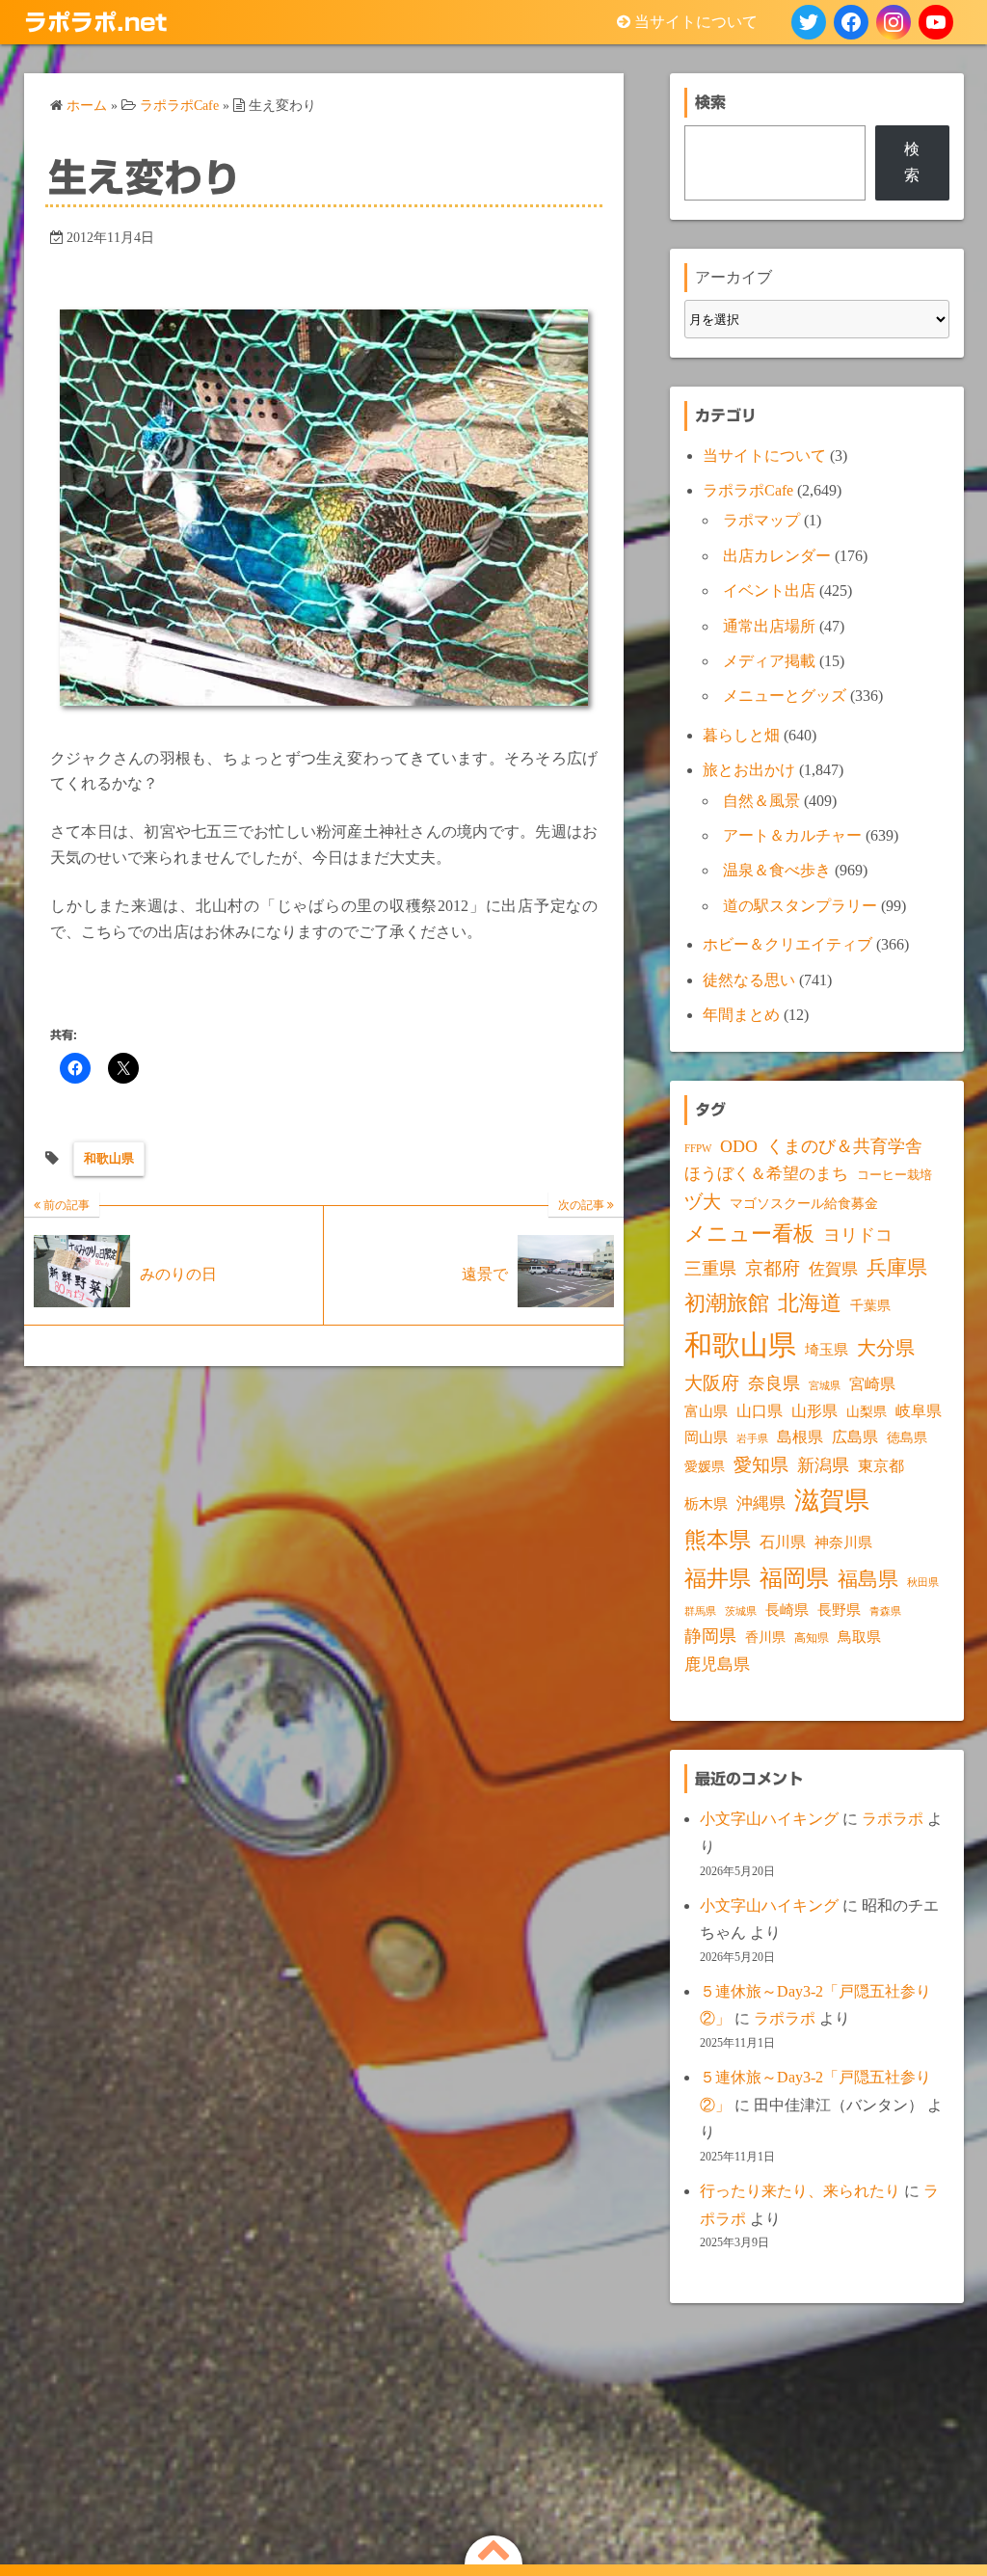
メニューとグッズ (785, 696)
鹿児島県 (717, 1664)
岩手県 (752, 1438)
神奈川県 (843, 1543)
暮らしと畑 (741, 735)
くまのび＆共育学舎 (844, 1146)
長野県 (839, 1610)
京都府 (773, 1268)
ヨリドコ (858, 1235)
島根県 (800, 1437)
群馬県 (700, 1611)
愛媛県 (705, 1466)
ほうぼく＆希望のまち (766, 1174)
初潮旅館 (727, 1303)
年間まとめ (741, 1015)
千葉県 (870, 1306)
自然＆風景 (761, 801)
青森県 (885, 1611)
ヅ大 (703, 1202)
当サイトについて (696, 22)
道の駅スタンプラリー (800, 906)
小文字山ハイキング (769, 1819)
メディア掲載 (769, 661)
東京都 (881, 1466)
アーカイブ (734, 277)
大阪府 (712, 1383)
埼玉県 (827, 1350)
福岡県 (794, 1578)
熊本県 (718, 1540)
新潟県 (823, 1465)
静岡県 (710, 1636)
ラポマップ (761, 520)
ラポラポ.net (95, 22)
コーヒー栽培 (894, 1175)
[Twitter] (809, 22)
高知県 (812, 1638)
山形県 (814, 1411)
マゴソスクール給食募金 (804, 1203)
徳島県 (907, 1438)
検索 (912, 161)
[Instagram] (894, 22)
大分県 (886, 1348)
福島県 (868, 1579)
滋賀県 (832, 1501)
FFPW (698, 1148)
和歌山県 (109, 1158)
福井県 (718, 1578)
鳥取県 (859, 1637)
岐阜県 (919, 1411)
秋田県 (923, 1583)
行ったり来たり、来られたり (800, 2191)
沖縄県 (761, 1503)
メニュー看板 (749, 1234)
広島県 (855, 1437)
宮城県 (825, 1386)
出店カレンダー (777, 556)
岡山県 (706, 1437)
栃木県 (706, 1504)
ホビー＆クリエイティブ (787, 944)
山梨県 (867, 1412)
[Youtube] (936, 22)
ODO (739, 1146)
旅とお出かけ (749, 770)
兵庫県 (897, 1268)
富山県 (706, 1411)
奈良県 (774, 1383)
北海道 (810, 1303)
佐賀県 (833, 1269)
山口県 (760, 1411)
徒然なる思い (749, 980)
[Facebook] (851, 22)
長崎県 (787, 1610)
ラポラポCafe (748, 490)
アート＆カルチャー (792, 835)
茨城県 (741, 1611)
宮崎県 (872, 1384)
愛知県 (761, 1465)
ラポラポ (893, 1819)
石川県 (783, 1542)
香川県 (765, 1637)
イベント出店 (769, 590)
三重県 (710, 1269)
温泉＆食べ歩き (777, 870)
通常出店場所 (769, 626)
